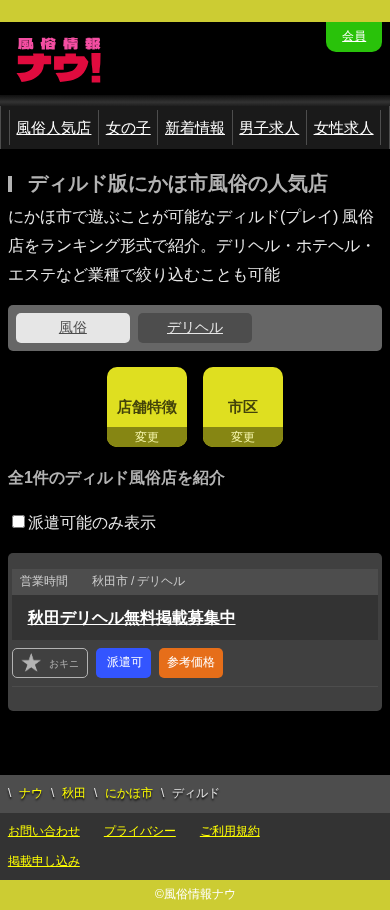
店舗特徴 (147, 406)
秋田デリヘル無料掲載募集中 (132, 617)
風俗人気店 (53, 127)
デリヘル (195, 327)
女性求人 (344, 127)
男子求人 (269, 127)
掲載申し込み (44, 861)
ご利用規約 (230, 831)
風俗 (73, 327)
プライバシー (140, 831)
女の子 (128, 127)
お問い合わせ (44, 831)
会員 (354, 36)
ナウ (31, 793)
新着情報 (195, 127)
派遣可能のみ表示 (92, 522)
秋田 (74, 793)
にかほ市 (129, 793)
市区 (243, 406)
